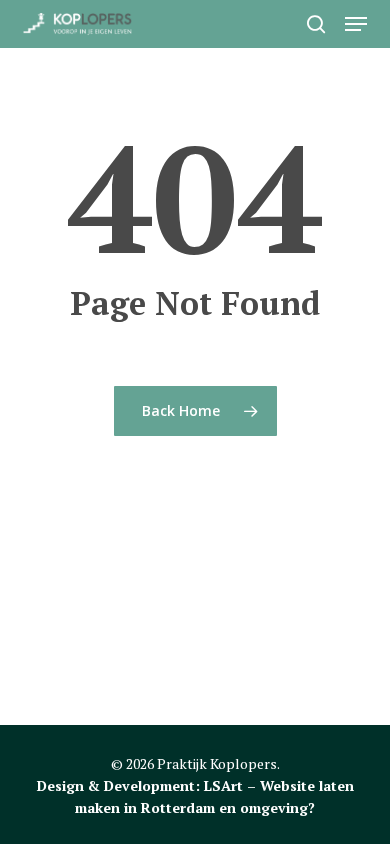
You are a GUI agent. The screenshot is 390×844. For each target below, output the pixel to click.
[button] (356, 24)
